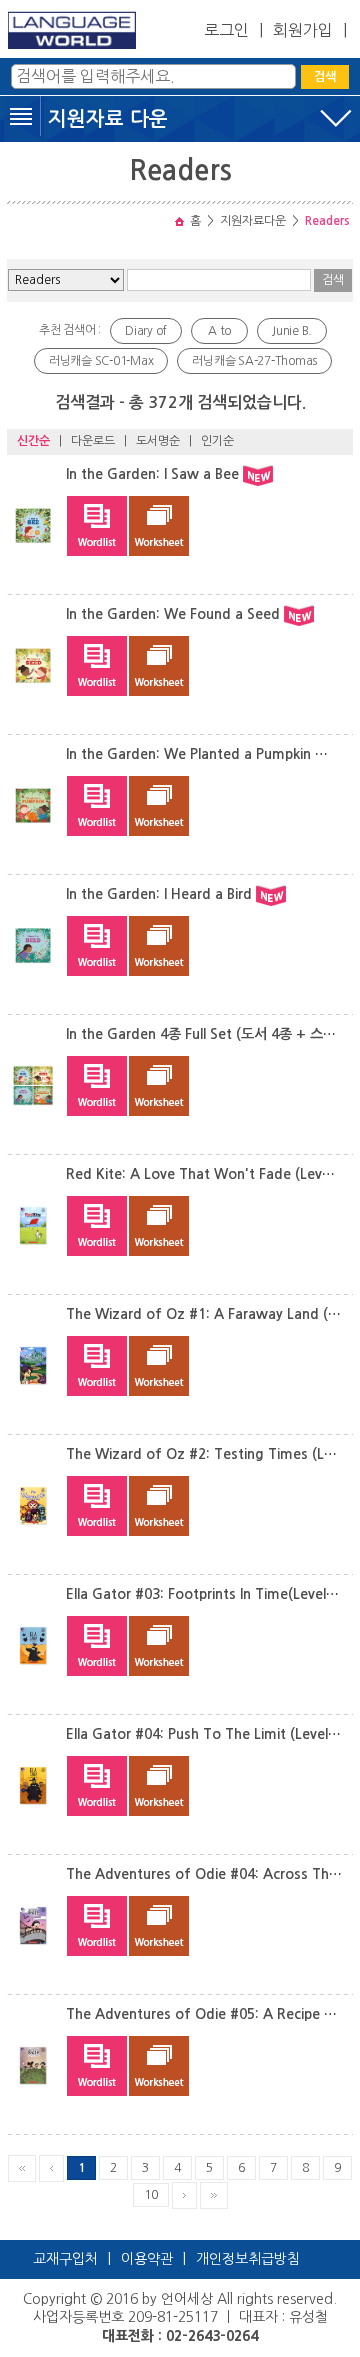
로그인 (226, 30)
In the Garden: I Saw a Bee (152, 474)
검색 (325, 77)
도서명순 (158, 441)
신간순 (33, 441)
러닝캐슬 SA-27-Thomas (254, 361)
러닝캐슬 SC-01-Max (101, 361)
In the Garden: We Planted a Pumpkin (188, 754)
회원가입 (303, 30)
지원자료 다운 (108, 119)
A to (219, 331)
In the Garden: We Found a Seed (173, 614)
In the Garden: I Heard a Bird (159, 894)
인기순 (217, 441)
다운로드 (93, 441)
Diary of (146, 331)
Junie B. (292, 331)
